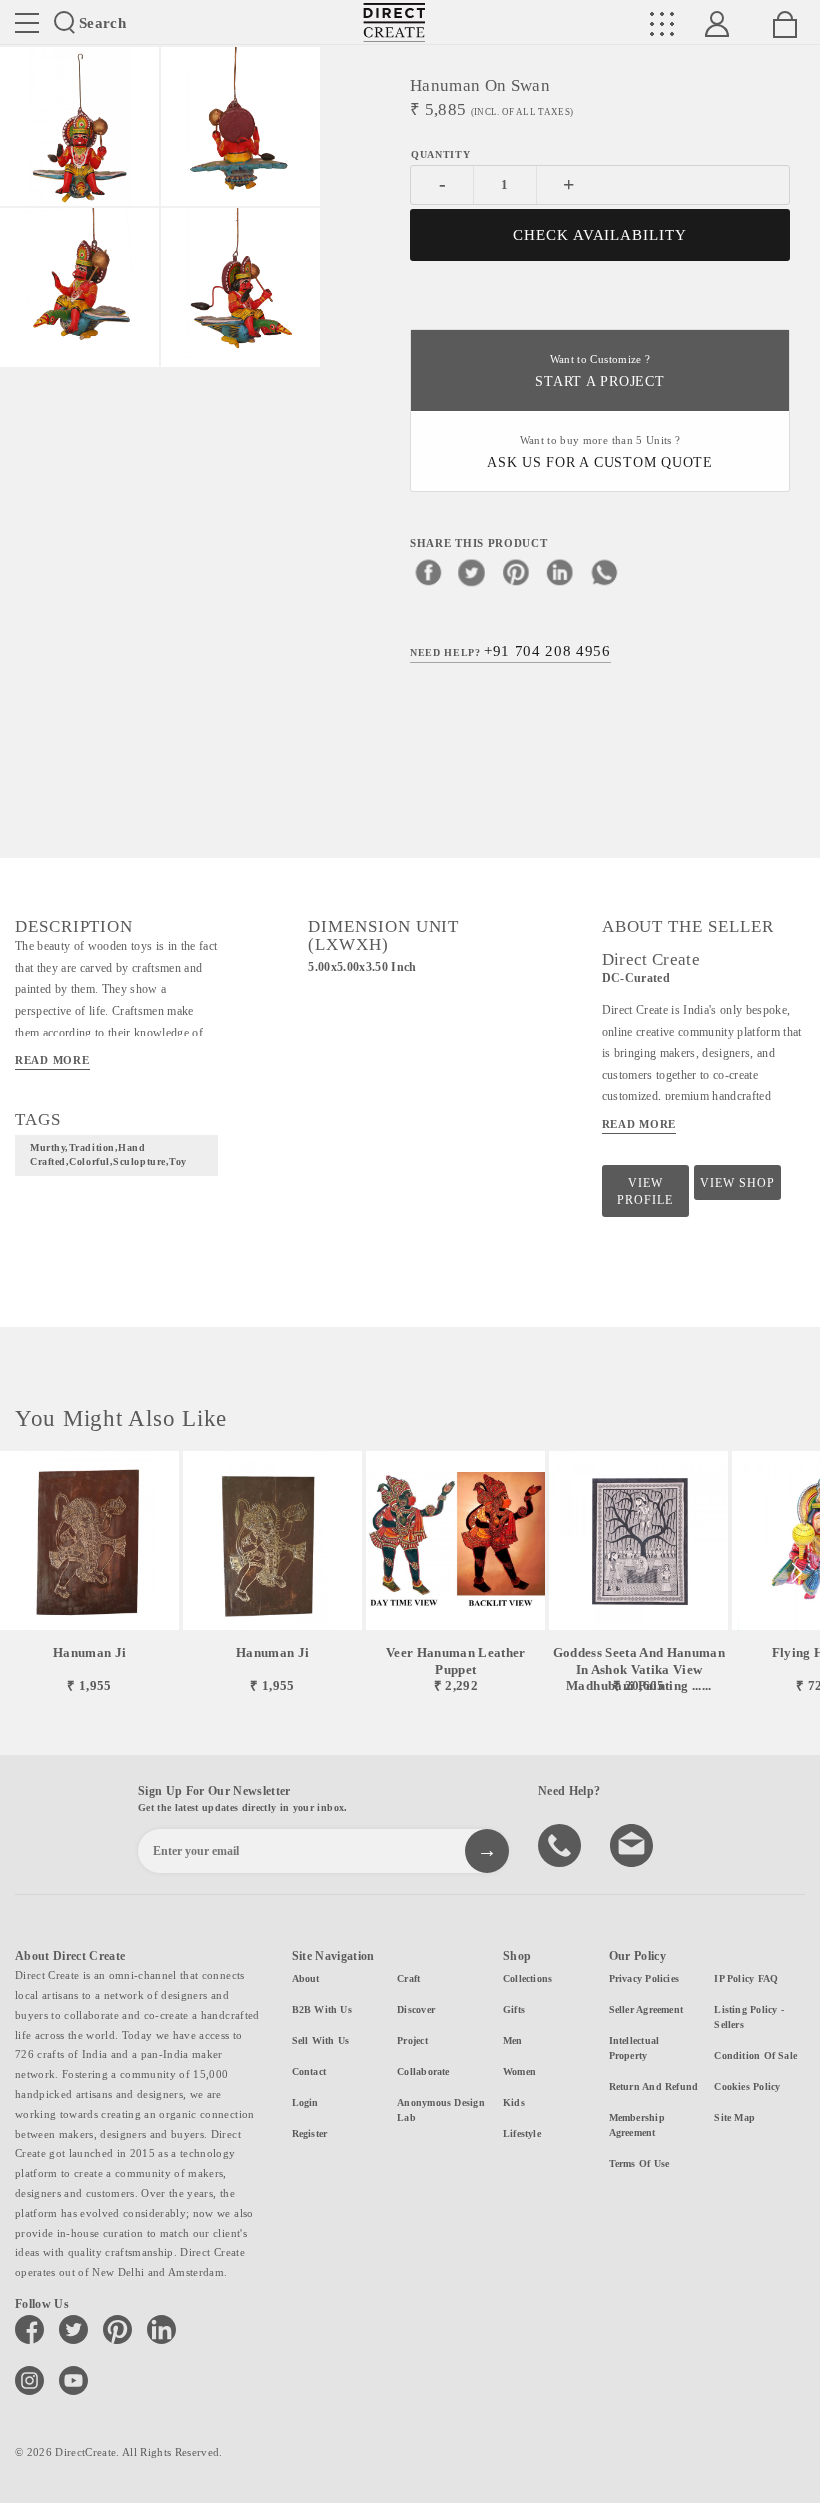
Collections (527, 1978)
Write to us (634, 1844)
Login (305, 2102)
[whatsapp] (604, 572)
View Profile (645, 1191)
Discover (416, 2009)
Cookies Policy (747, 2086)
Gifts (514, 2009)
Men (513, 2040)
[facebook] (428, 572)
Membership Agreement (637, 2125)
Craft (408, 1978)
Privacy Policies (644, 1978)
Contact (309, 2071)
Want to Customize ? (599, 371)
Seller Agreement (646, 2009)
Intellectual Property (634, 2048)
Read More (52, 1060)
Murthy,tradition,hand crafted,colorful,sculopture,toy (108, 1155)
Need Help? (510, 651)
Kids (514, 2102)
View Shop (737, 1183)
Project (412, 2040)
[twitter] (472, 572)
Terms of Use (639, 2163)
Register (310, 2133)
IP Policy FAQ (746, 1978)
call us (562, 1844)
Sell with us (321, 2040)
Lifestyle (522, 2133)
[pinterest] (516, 572)
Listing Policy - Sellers (749, 2017)
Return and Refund (654, 2086)
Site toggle (27, 23)
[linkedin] (560, 572)
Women (519, 2071)
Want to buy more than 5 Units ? (600, 452)
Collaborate (423, 2071)
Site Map (734, 2117)
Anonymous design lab (441, 2110)
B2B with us (322, 2009)
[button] (796, 1573)
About (306, 1978)
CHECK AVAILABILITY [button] (600, 235)
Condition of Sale (755, 2055)
